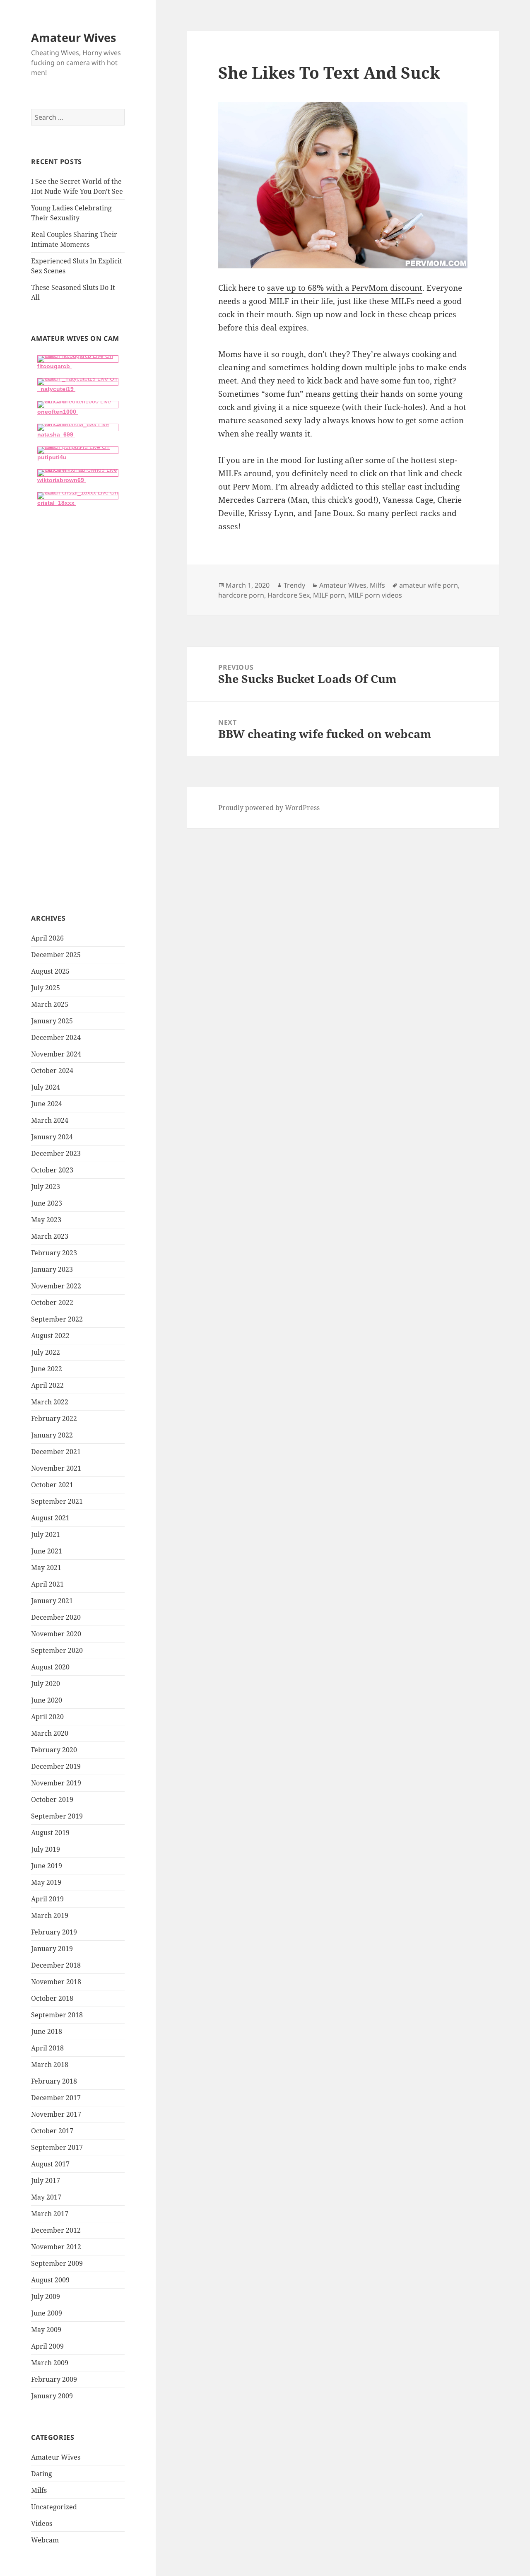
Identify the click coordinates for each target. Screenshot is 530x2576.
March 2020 (50, 1733)
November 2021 (56, 1468)
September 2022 (57, 1319)
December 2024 (56, 1037)
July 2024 (46, 1087)
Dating (42, 2474)
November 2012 (56, 2247)
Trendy (294, 585)
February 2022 (54, 1418)
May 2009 (46, 2330)
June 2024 (47, 1104)
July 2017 (46, 2180)
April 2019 (47, 1899)
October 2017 (52, 2131)
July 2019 (46, 1849)
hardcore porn (241, 595)
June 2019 (47, 1866)
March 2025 (50, 1004)
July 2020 (46, 1684)
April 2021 (47, 1584)
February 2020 (54, 1750)
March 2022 (50, 1402)
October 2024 (52, 1071)
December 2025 (56, 955)
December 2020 (56, 1617)
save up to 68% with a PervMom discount (345, 288)
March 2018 (50, 2065)
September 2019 (57, 1816)
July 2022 (46, 1352)
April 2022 (47, 1385)
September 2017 (57, 2147)
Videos (42, 2523)
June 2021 (47, 1551)
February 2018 (54, 2081)
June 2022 (47, 1369)
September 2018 (57, 2015)
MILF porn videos (375, 595)
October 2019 (52, 1799)
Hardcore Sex (289, 595)
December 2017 (56, 2098)
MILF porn (329, 595)
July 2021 (46, 1534)
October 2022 (52, 1302)
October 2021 (52, 1485)
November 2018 (56, 1982)
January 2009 (52, 2396)
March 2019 (50, 1915)
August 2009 (50, 2280)
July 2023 (46, 1187)
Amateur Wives (73, 37)
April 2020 (47, 1717)
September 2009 (57, 2263)
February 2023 (54, 1253)
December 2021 (56, 1452)
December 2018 (56, 1965)
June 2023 (47, 1203)
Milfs (39, 2490)
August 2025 (50, 971)
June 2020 (47, 1700)
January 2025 (52, 1021)
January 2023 (52, 1269)
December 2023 (56, 1153)
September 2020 (57, 1650)
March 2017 (50, 2214)
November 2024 (56, 1054)
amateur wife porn (429, 585)
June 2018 (47, 2031)
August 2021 (50, 1518)
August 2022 (50, 1336)
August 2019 (50, 1833)
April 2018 (47, 2048)
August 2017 (50, 2164)
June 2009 (47, 2313)
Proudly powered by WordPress (269, 808)
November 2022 (56, 1286)
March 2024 (50, 1120)
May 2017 (46, 2197)
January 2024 (52, 1137)
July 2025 (46, 988)
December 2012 (56, 2230)
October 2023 (52, 1170)
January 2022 (52, 1435)
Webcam (45, 2540)
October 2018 (52, 1998)
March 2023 (50, 1236)
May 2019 (46, 1882)
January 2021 (52, 1601)
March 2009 (50, 2363)
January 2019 (52, 1949)
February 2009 (54, 2379)
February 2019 (54, 1932)
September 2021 (57, 1501)
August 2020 (50, 1667)
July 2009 (46, 2296)
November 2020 (56, 1634)
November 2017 (56, 2114)
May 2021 (46, 1568)
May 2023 (46, 1220)
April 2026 (47, 938)
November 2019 (56, 1783)
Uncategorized (54, 2507)
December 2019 (56, 1766)
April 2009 (47, 2346)
